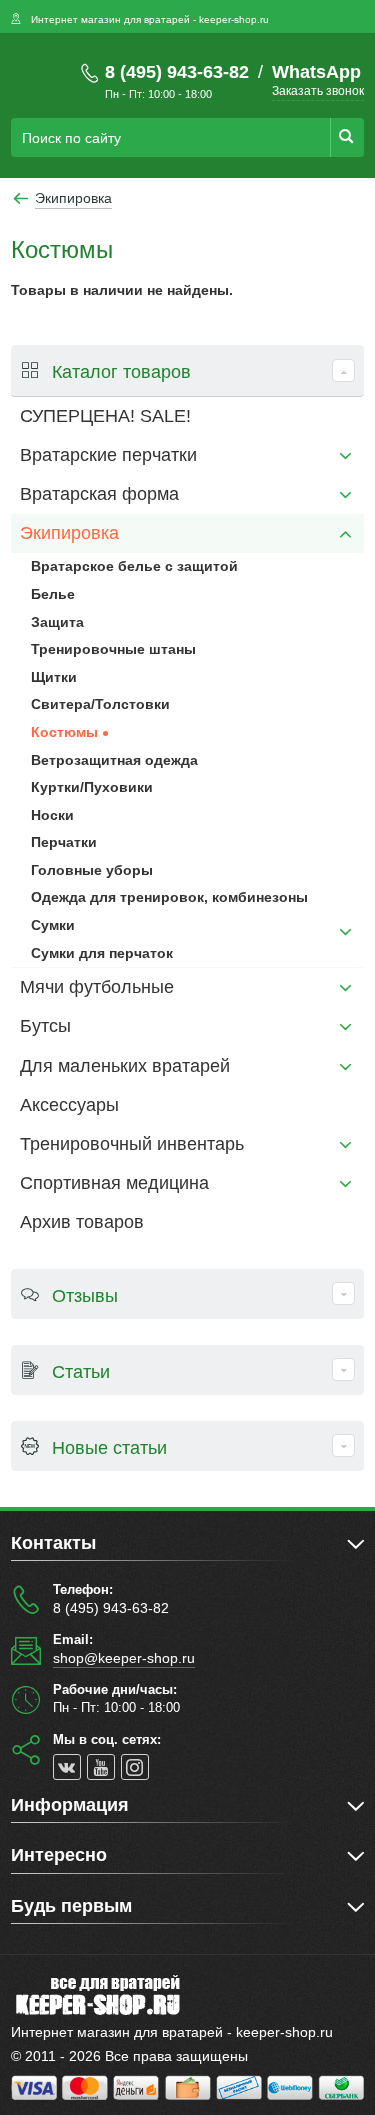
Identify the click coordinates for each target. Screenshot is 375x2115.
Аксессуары (69, 1105)
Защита (57, 622)
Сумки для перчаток (102, 953)
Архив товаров (82, 1222)
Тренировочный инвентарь (132, 1144)
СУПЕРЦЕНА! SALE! (105, 416)
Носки (52, 815)
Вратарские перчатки (108, 455)
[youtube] (101, 1767)
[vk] (67, 1767)
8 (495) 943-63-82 (177, 72)
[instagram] (135, 1767)
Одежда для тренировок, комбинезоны (169, 897)
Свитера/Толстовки (100, 704)
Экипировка (69, 533)
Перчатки (64, 842)
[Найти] (347, 137)
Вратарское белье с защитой (134, 566)
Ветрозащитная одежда (114, 760)
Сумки (53, 925)
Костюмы (64, 732)
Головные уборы (92, 870)
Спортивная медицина (114, 1183)
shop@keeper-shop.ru (124, 1658)
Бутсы (45, 1026)
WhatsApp (316, 72)
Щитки (54, 677)
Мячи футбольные (97, 987)
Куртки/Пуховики (92, 787)
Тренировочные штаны (113, 649)
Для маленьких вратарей (125, 1066)
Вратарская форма (99, 494)
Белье (53, 594)
